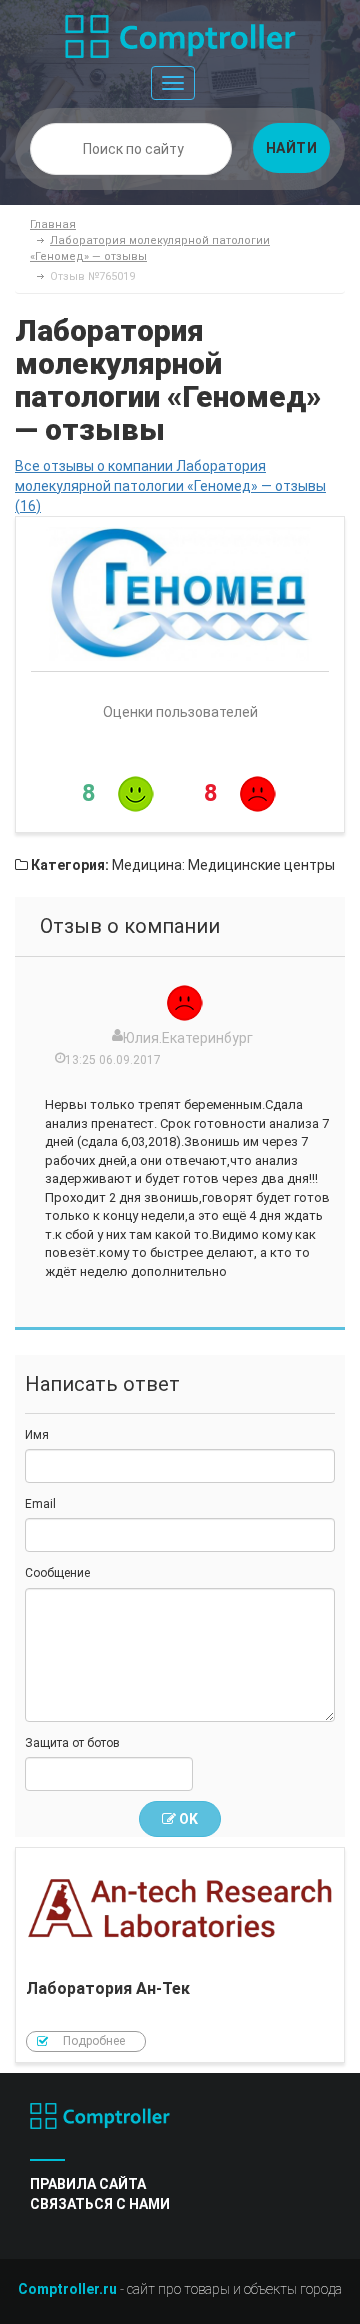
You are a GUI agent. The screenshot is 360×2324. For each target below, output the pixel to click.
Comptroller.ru (67, 2289)
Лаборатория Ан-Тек (180, 1955)
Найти (292, 148)
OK (187, 1819)
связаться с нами (100, 2204)
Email (40, 1504)
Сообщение (57, 1573)
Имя (37, 1435)
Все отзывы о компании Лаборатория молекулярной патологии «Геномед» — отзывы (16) (170, 486)
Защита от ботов (72, 1743)
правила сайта (88, 2184)
